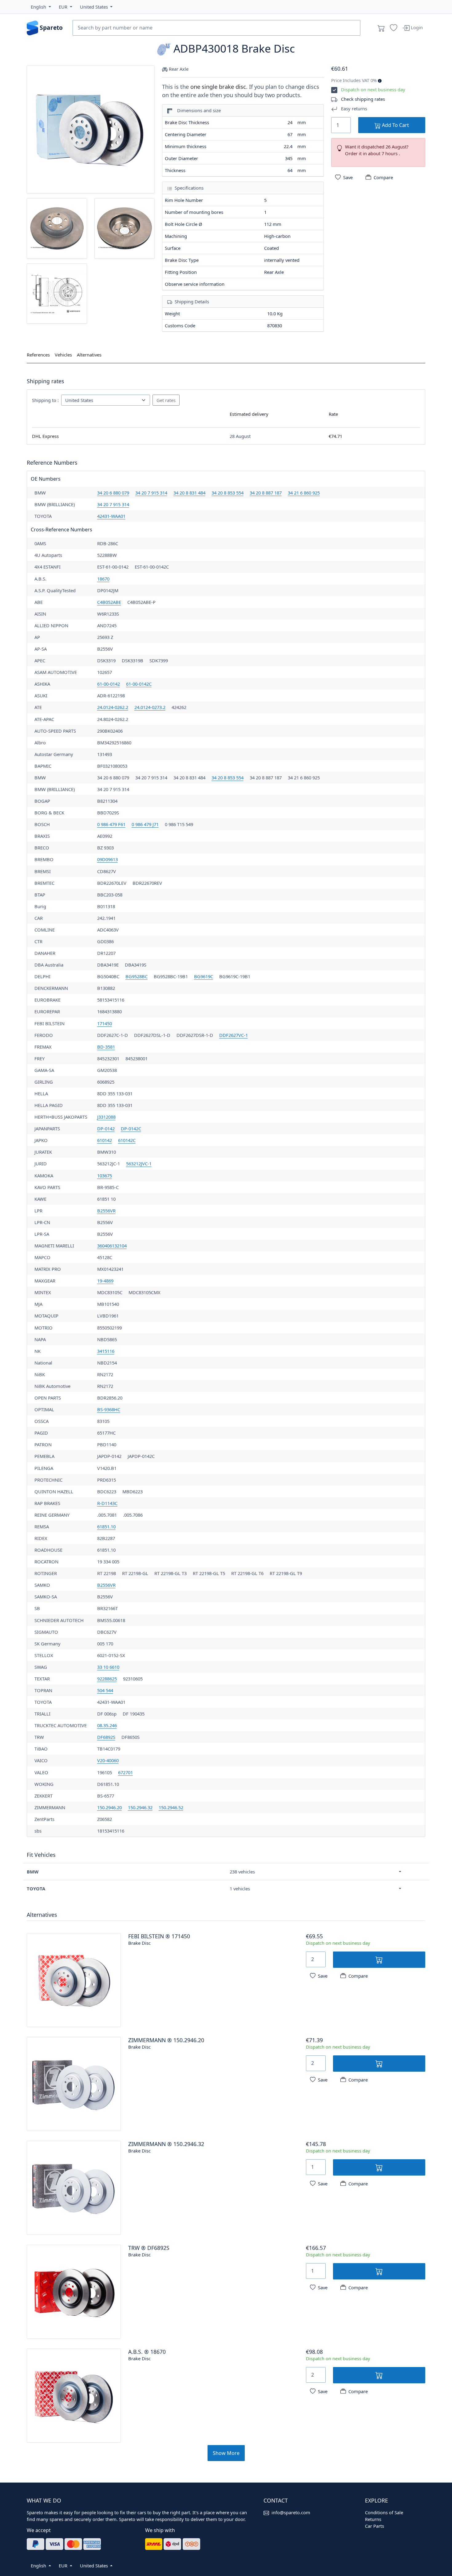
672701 (125, 1772)
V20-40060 (108, 1760)
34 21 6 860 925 (304, 493)
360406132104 (112, 1246)
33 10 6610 (108, 1667)
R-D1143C (107, 1503)
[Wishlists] (394, 28)
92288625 (107, 1679)
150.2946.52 (171, 1807)
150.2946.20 (109, 1807)
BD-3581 (106, 1047)
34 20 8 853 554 (228, 493)
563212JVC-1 (139, 1164)
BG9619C (204, 976)
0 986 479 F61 (111, 824)
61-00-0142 (109, 684)
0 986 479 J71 (145, 824)
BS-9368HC (109, 1409)
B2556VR (106, 1211)
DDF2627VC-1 (234, 1035)
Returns (373, 2519)
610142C (127, 1140)
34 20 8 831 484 (189, 493)
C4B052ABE (109, 602)
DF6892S (106, 1737)
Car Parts (375, 2526)
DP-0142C (131, 1128)
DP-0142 (106, 1128)
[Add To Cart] (379, 1960)
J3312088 (106, 1117)
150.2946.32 (140, 1807)
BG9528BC (137, 976)
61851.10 (106, 1526)
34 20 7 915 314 (151, 493)
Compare (383, 177)
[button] (41, 7)
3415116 (106, 1351)
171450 (105, 1023)
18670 (103, 579)
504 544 (105, 1690)
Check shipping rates (363, 99)
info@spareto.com (291, 2512)
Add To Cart (395, 125)
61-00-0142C (139, 684)
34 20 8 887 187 (266, 493)
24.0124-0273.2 (150, 707)
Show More (226, 2453)
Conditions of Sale (384, 2512)
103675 (105, 1176)
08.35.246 (107, 1725)
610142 (105, 1140)
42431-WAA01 (111, 516)
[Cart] (381, 28)
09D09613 (107, 859)
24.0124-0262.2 (113, 707)
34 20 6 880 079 (113, 493)
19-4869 (105, 1281)
